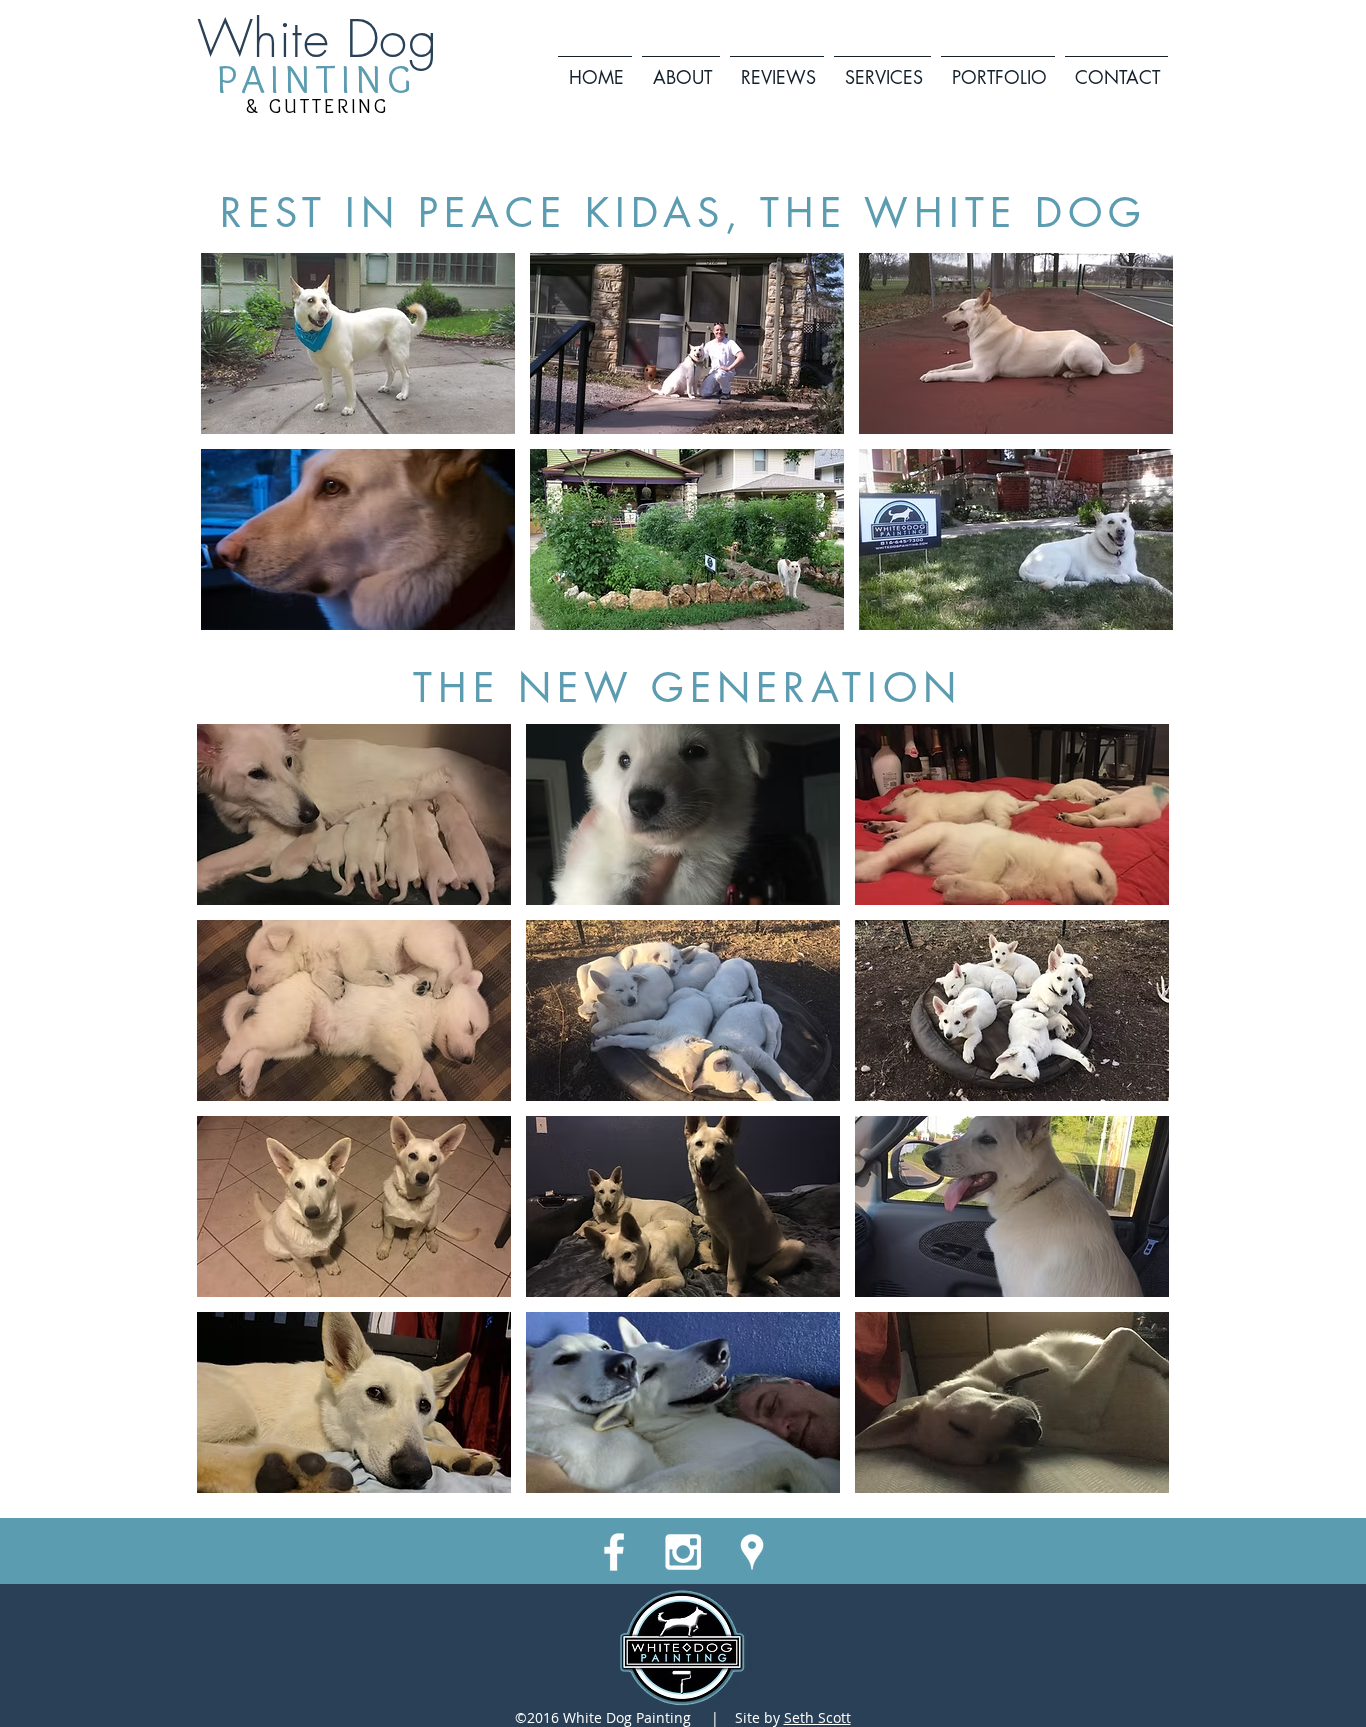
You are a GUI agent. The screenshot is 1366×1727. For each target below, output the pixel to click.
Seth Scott (817, 1717)
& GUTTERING (317, 106)
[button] (882, 68)
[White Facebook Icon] (614, 1552)
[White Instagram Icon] (683, 1552)
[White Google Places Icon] (752, 1552)
